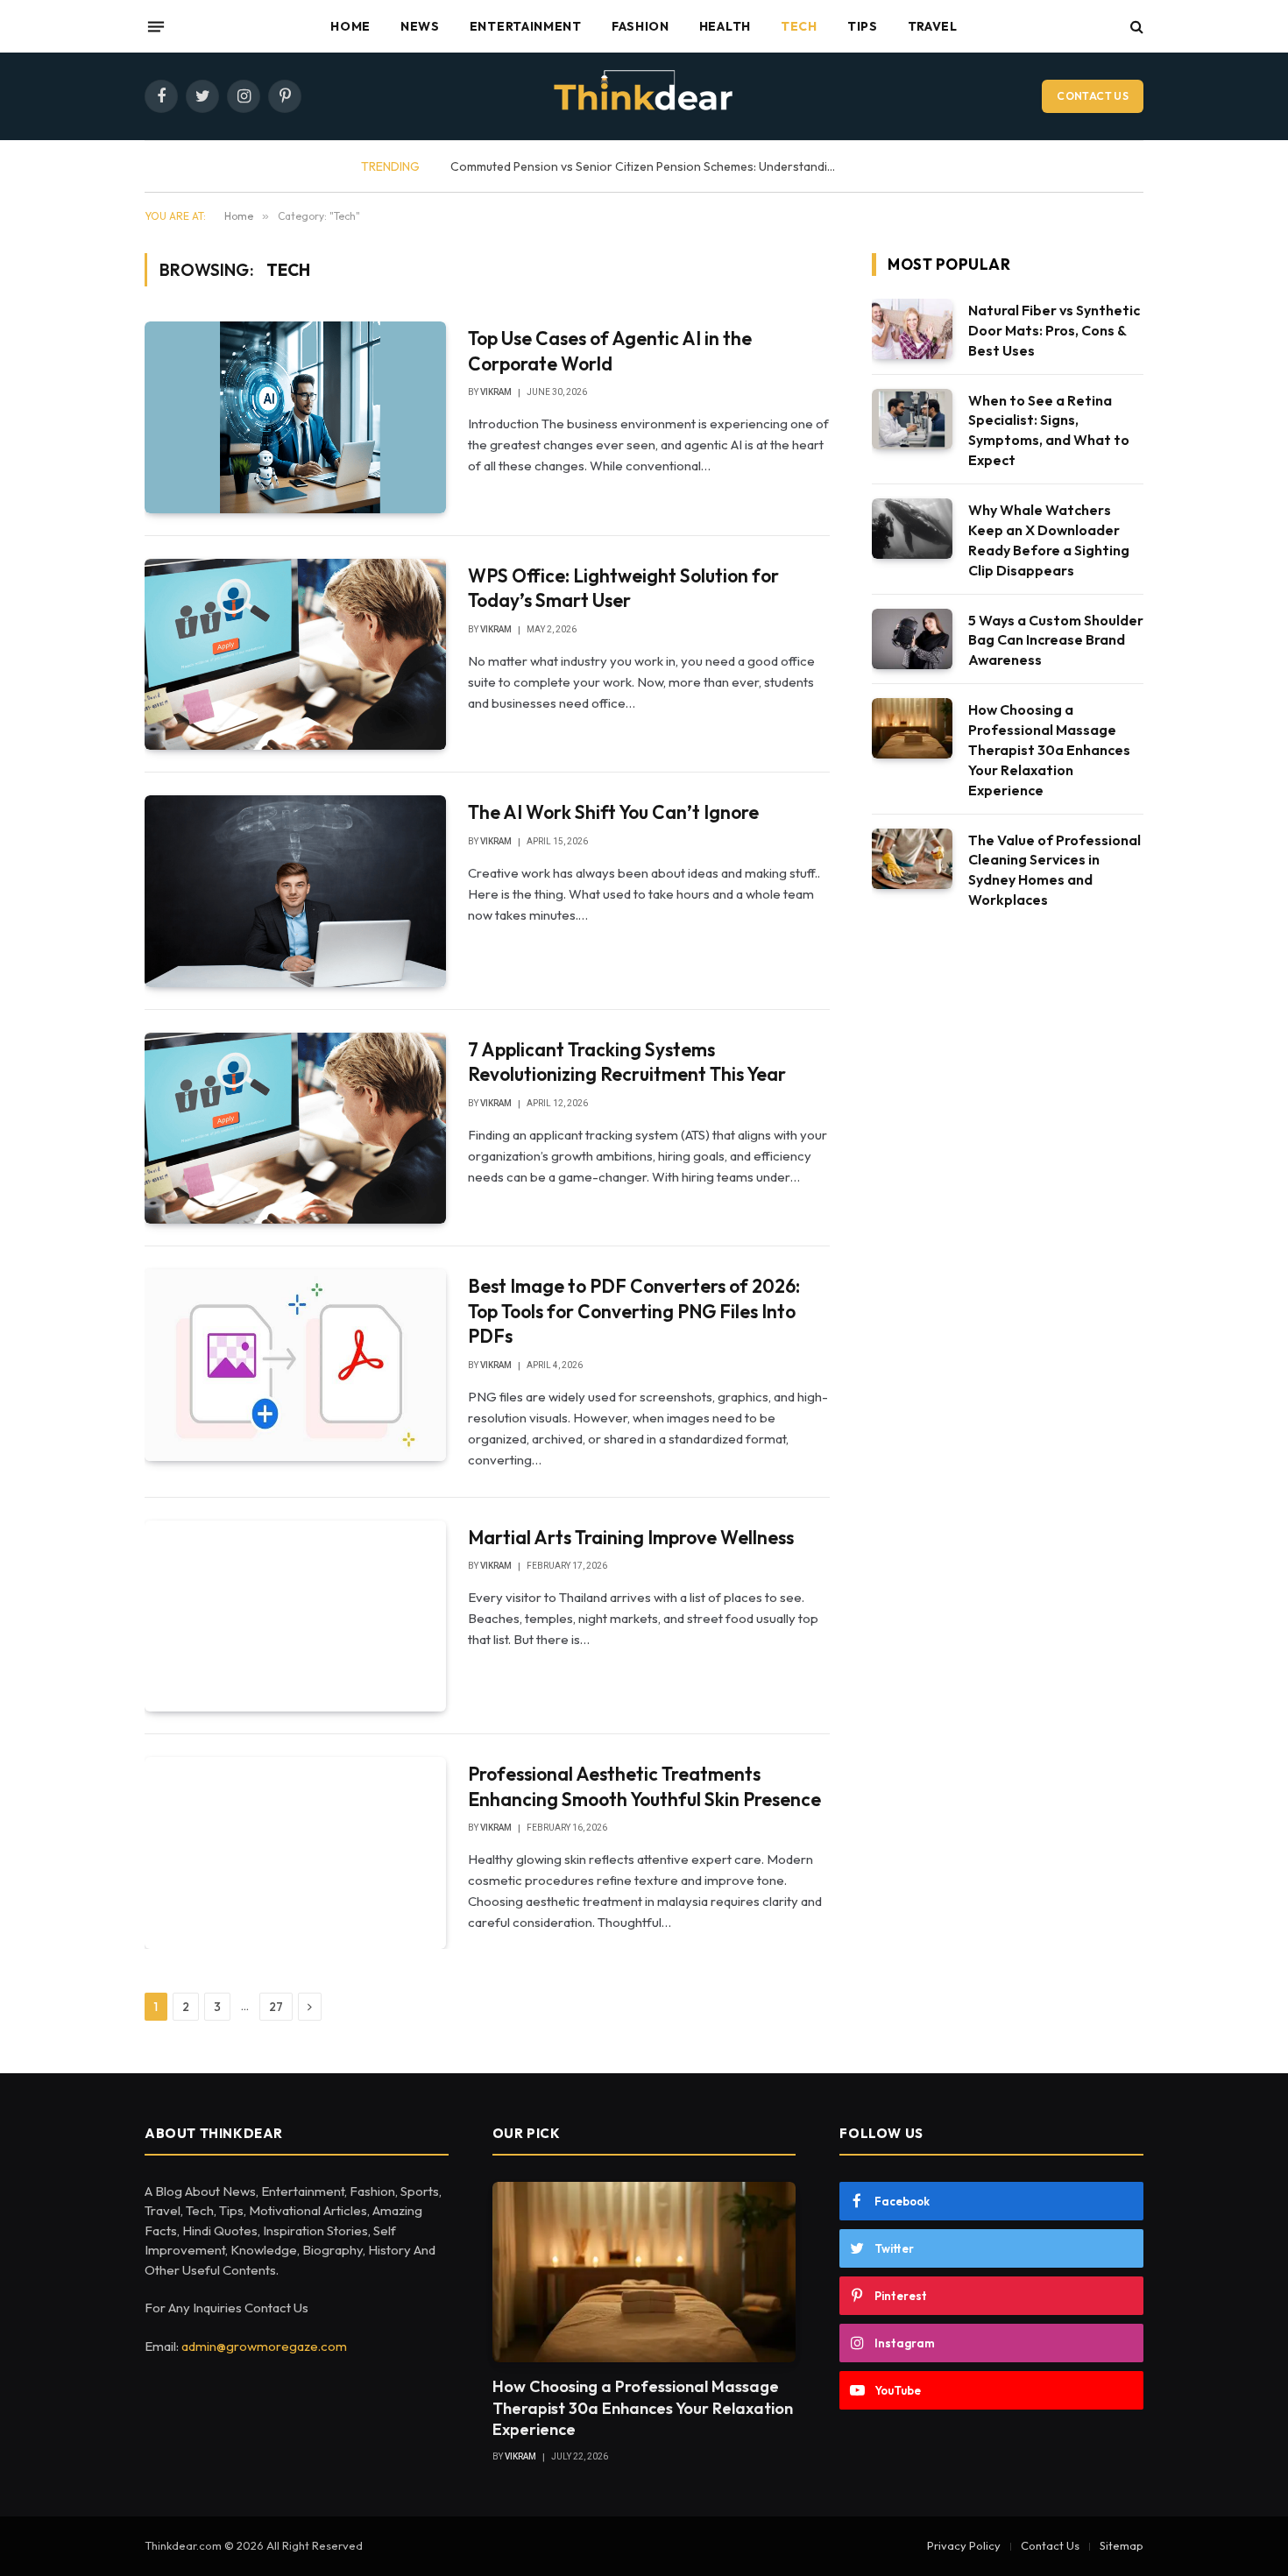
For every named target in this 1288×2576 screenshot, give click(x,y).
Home (350, 26)
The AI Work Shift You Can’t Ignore (613, 812)
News (420, 26)
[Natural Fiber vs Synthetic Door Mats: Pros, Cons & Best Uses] (912, 329)
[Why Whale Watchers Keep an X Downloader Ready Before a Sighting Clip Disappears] (912, 529)
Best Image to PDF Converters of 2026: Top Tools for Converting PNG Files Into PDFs (634, 1311)
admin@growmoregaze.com (264, 2346)
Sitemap (1122, 2545)
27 (276, 2007)
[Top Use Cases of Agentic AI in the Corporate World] (295, 417)
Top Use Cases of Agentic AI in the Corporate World (610, 351)
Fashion (640, 26)
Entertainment (526, 26)
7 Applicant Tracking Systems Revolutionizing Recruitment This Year (627, 1062)
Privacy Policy (964, 2545)
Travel (933, 26)
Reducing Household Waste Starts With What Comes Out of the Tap (685, 166)
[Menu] (156, 26)
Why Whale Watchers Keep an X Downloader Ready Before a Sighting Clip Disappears (1049, 540)
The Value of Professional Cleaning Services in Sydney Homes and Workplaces (1054, 870)
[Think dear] (644, 96)
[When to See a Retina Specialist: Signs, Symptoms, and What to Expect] (912, 419)
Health (725, 26)
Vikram (496, 392)
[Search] (1135, 27)
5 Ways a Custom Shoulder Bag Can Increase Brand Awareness (1056, 640)
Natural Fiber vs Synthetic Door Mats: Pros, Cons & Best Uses (1054, 330)
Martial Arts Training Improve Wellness (633, 1537)
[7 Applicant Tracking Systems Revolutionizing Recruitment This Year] (295, 1128)
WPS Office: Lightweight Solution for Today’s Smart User (623, 588)
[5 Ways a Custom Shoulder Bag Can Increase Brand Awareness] (912, 639)
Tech (799, 26)
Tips (863, 26)
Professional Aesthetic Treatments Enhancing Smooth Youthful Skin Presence (644, 1786)
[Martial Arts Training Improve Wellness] (295, 1616)
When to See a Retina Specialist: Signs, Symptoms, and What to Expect (1049, 431)
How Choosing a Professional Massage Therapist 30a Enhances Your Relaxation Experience (1049, 750)
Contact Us (1093, 96)
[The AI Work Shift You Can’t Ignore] (295, 891)
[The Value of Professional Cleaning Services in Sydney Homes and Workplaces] (912, 859)
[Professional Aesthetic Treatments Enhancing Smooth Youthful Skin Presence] (295, 1853)
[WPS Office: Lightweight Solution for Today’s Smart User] (295, 654)
